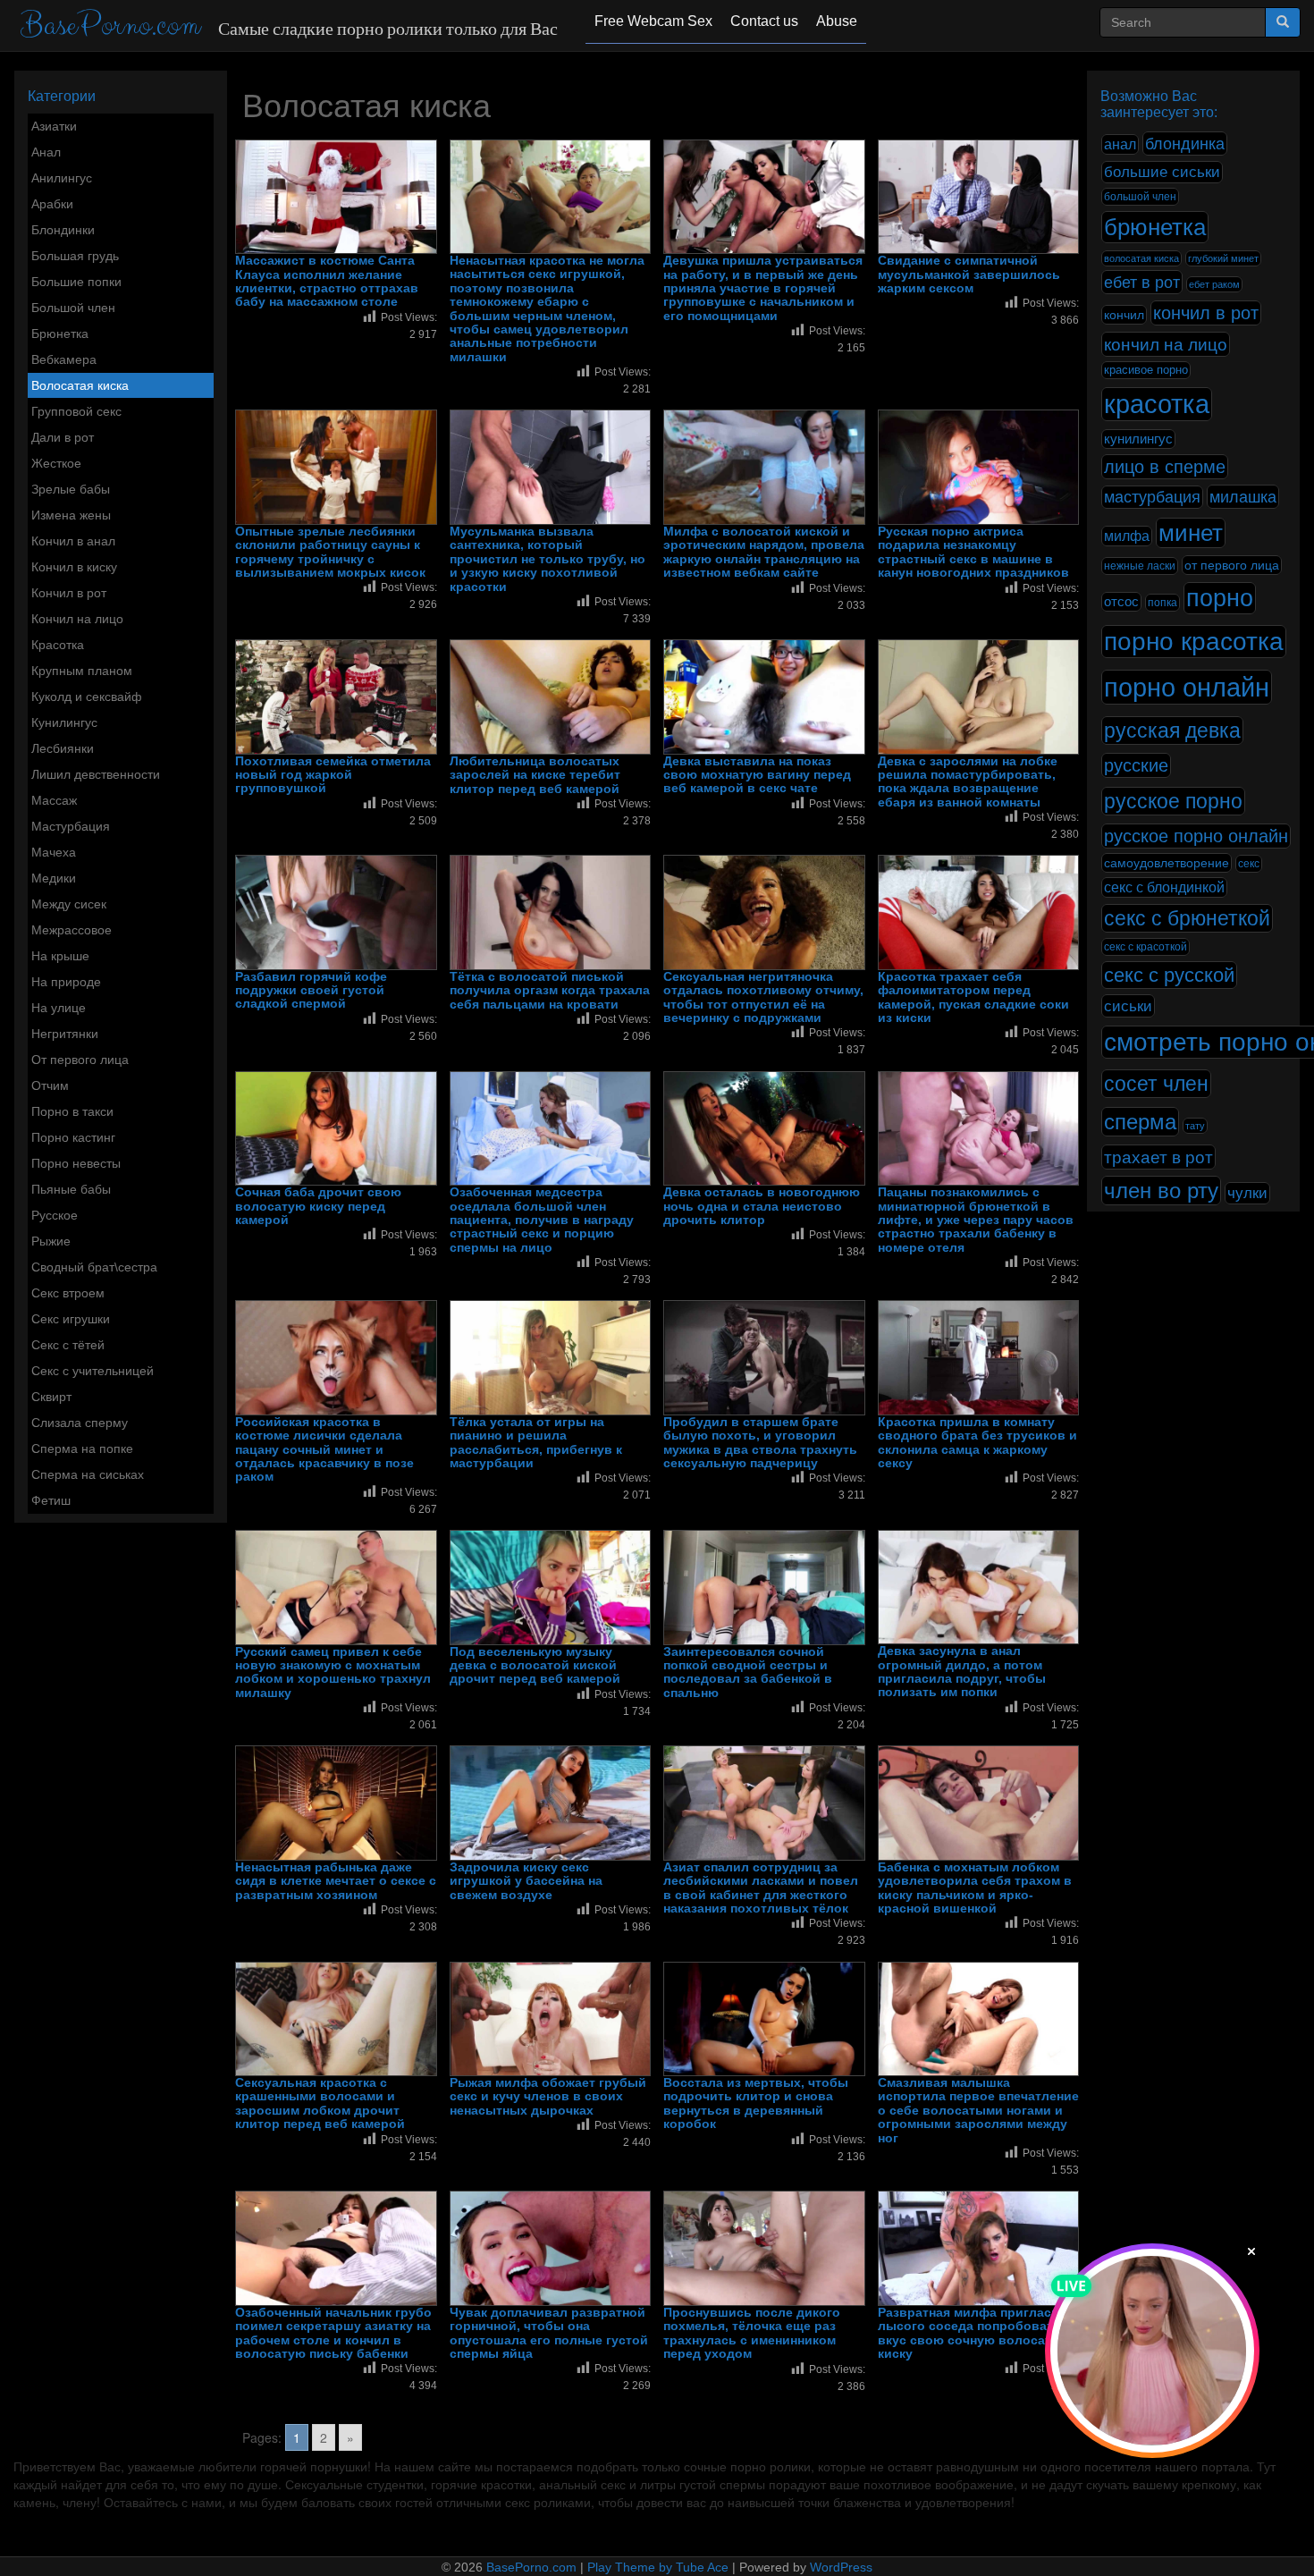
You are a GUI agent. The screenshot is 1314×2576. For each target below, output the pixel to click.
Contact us (764, 21)
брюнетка (1155, 227)
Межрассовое (72, 930)
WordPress (841, 2567)
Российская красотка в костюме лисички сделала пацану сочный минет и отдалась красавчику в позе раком (324, 1450)
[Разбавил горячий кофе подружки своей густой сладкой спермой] (336, 912)
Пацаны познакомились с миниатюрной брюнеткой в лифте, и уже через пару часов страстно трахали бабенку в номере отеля (976, 1220)
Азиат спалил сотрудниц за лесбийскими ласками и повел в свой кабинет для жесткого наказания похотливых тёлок (761, 1888)
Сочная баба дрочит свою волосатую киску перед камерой (318, 1206)
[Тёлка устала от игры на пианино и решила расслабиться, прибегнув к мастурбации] (551, 1358)
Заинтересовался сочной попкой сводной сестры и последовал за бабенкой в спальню (748, 1672)
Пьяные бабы (71, 1189)
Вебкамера (64, 359)
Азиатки (54, 126)
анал (1120, 144)
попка (1162, 603)
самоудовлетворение (1167, 863)
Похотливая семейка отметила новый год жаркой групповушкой (333, 775)
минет (1191, 533)
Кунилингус (64, 722)
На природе (66, 982)
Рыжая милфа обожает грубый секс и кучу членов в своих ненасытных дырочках (548, 2097)
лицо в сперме (1165, 467)
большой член (1140, 197)
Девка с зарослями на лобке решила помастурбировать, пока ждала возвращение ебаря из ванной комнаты (968, 782)
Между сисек (69, 904)
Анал (46, 152)
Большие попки (76, 282)
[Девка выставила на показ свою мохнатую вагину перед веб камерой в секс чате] (764, 697)
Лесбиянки (63, 748)
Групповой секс (76, 411)
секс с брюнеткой (1187, 918)
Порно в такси (72, 1111)
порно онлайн (1187, 687)
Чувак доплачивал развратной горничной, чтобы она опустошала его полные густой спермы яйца (549, 2333)
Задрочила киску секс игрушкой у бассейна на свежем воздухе (526, 1881)
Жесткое (56, 463)
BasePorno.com (110, 25)
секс (1249, 864)
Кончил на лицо (77, 619)
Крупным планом (82, 671)
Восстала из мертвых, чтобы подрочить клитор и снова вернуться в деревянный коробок (756, 2103)
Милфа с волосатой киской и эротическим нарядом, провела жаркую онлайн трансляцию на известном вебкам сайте (764, 552)
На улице (59, 1008)
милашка (1243, 497)
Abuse (837, 21)
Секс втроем (68, 1293)
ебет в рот (1142, 282)
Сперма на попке (82, 1448)
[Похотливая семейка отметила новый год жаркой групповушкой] (336, 697)
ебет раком (1214, 284)
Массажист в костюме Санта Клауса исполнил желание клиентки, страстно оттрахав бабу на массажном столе (327, 281)
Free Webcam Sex (653, 21)
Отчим (50, 1085)
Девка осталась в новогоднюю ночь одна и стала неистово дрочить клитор (762, 1206)
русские (1136, 765)
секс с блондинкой (1164, 887)
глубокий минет (1223, 258)
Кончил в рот (69, 593)
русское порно (1173, 801)
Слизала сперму (80, 1423)
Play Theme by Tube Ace (658, 2567)
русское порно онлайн (1196, 836)
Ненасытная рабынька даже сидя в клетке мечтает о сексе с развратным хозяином (336, 1881)
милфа (1127, 536)
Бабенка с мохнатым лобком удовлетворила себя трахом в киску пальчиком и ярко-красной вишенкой (975, 1888)
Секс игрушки (71, 1319)
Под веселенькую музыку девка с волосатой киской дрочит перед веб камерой (535, 1666)
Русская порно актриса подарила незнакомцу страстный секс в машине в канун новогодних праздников (973, 552)
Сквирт (51, 1397)
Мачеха (54, 852)
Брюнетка (60, 334)
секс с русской (1169, 975)
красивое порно (1146, 370)
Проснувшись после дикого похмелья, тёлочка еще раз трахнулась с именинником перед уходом (752, 2333)
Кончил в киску (74, 567)
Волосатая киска (80, 385)
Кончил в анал (73, 541)
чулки (1247, 1193)
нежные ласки (1140, 566)
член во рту (1161, 1191)
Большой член (73, 308)
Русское (55, 1215)
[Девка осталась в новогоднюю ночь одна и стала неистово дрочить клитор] (764, 1129)
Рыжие (51, 1241)
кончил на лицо (1166, 344)
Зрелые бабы (71, 489)
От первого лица (80, 1060)
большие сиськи (1162, 172)
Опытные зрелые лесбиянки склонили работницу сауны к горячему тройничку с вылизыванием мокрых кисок (330, 552)
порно (1220, 598)
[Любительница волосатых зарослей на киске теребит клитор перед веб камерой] (551, 697)
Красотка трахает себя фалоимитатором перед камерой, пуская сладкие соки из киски (973, 997)
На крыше (60, 956)
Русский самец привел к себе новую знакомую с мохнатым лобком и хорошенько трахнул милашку (333, 1672)
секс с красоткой (1146, 947)
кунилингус (1138, 439)
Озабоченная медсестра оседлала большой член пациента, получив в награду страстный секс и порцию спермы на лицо (542, 1220)
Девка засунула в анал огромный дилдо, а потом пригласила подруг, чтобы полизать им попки (962, 1672)
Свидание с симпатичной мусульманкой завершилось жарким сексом (969, 274)
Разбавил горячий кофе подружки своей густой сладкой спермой (311, 991)
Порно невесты (76, 1163)
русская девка (1172, 731)
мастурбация (1152, 497)
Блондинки (63, 230)
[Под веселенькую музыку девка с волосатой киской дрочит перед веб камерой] (551, 1588)
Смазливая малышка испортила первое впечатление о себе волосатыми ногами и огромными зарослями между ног (978, 2111)
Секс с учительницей (93, 1371)
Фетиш (51, 1500)
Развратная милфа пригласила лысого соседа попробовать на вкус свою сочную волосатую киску (978, 2333)
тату (1195, 1126)
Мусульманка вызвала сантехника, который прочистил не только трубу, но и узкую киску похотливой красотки (547, 559)
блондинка (1185, 144)
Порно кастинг (73, 1137)
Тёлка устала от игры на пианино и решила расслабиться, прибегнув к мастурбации (536, 1443)
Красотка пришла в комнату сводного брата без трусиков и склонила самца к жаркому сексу (977, 1443)
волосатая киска (1141, 258)
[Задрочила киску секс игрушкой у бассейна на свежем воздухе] (551, 1803)
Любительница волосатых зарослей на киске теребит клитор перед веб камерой (535, 775)
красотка (1157, 404)
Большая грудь (75, 256)
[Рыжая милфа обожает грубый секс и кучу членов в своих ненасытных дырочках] (551, 2019)
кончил (1124, 315)
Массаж (54, 800)
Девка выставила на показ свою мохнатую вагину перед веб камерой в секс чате (757, 775)
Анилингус (62, 178)
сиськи (1128, 1006)
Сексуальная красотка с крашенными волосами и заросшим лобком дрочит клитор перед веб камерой (320, 2103)
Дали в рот (63, 437)
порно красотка (1194, 642)
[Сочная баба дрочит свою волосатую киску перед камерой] (336, 1129)
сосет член (1156, 1084)
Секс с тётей (68, 1345)
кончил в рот (1206, 313)
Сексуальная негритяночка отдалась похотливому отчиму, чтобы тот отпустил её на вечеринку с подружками (763, 997)
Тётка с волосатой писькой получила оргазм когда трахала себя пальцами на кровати (550, 991)
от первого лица (1232, 565)
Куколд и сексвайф (87, 697)
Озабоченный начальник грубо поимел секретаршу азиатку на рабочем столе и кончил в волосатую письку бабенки (333, 2333)
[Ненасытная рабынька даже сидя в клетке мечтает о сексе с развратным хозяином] (336, 1803)
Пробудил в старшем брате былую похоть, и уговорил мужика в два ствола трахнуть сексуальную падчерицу (760, 1443)
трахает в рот (1158, 1157)
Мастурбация (71, 826)
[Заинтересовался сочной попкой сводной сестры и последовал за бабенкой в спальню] (764, 1588)
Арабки (52, 204)
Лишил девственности (96, 774)
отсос (1121, 602)
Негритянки (65, 1034)
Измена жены (71, 515)
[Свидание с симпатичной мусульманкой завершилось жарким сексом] (979, 197)
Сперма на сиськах (88, 1474)
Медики (54, 878)
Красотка (58, 645)
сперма (1140, 1122)
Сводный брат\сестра (94, 1267)
